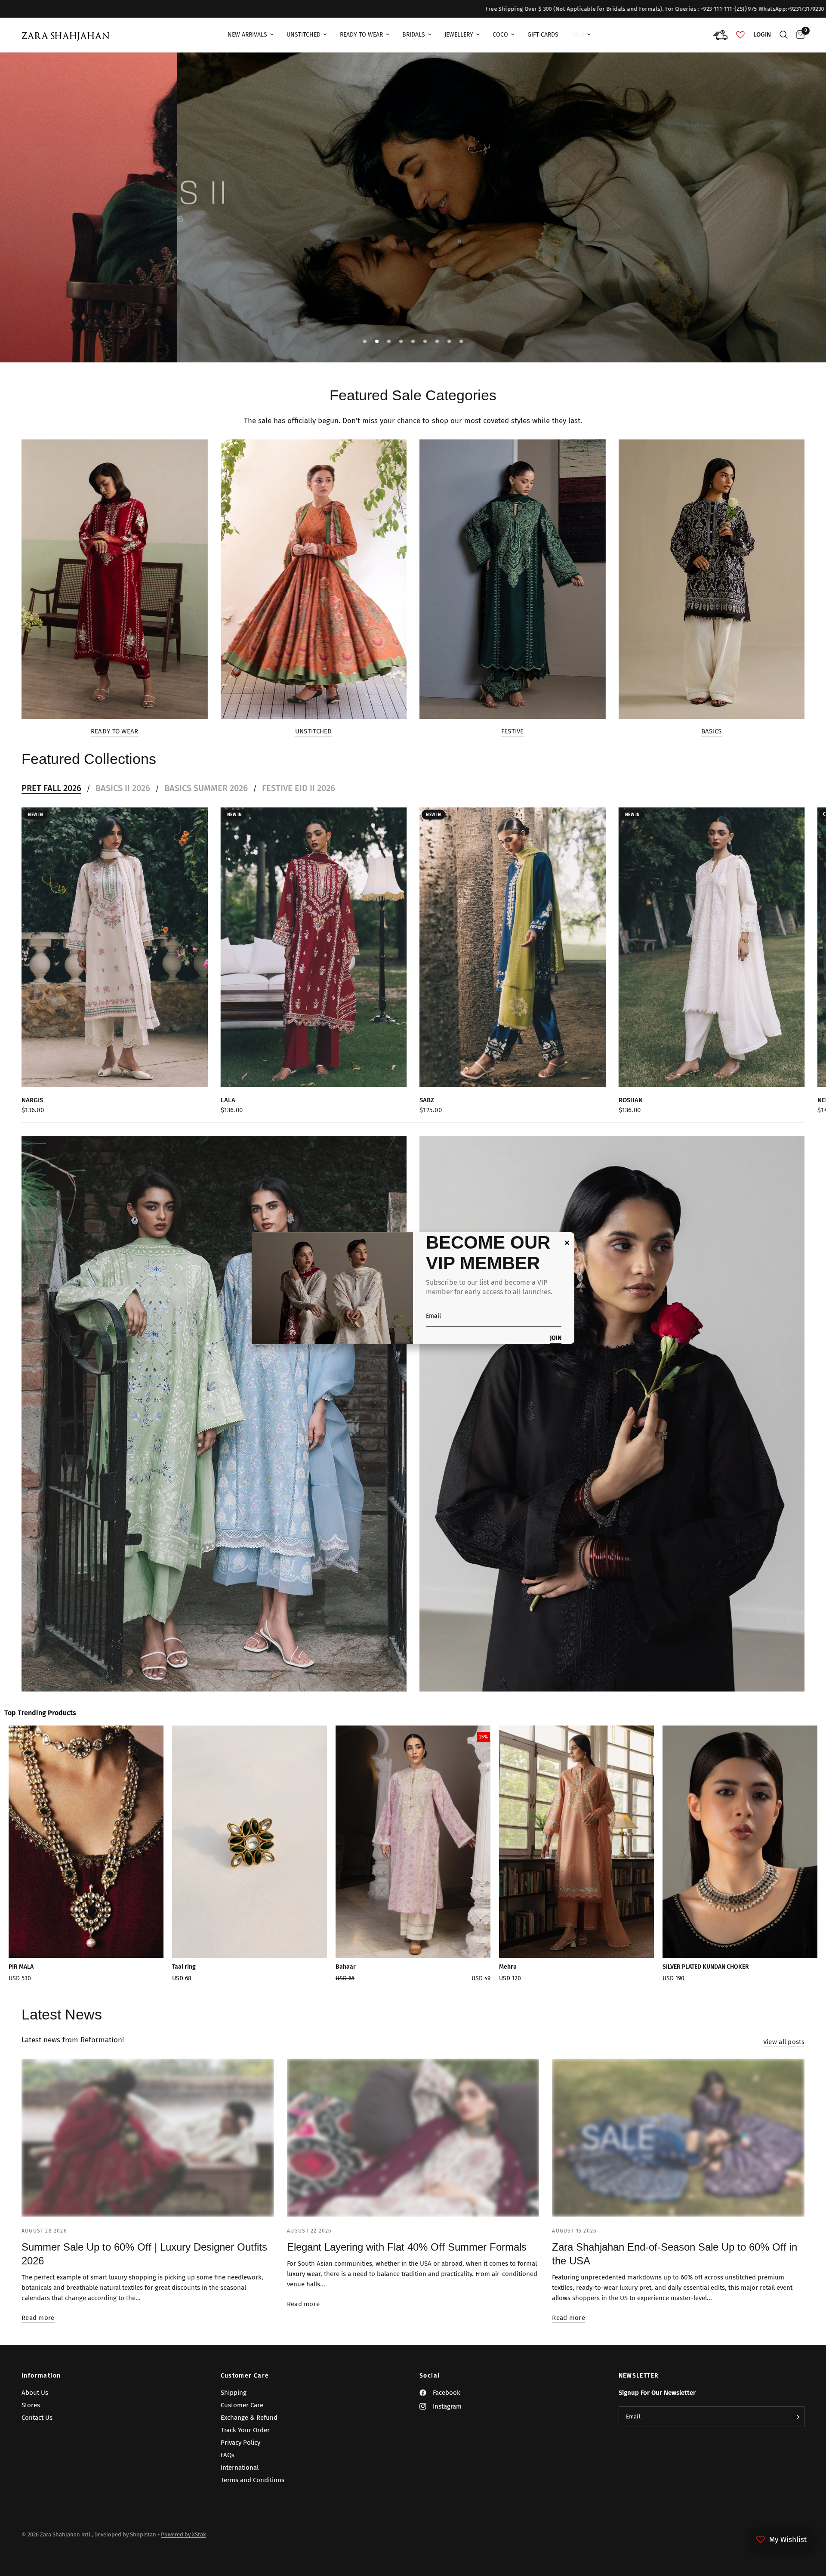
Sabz (427, 1100)
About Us (35, 2393)
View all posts (784, 2042)
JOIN (556, 1338)
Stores (31, 2405)
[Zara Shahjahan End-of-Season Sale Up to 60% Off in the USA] (678, 2138)
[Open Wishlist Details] (740, 35)
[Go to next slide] (781, 1857)
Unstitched (304, 35)
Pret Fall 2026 (51, 788)
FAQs (228, 2455)
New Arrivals (247, 35)
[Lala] (314, 947)
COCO (500, 35)
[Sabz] (513, 947)
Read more (38, 2318)
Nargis (32, 1100)
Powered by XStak (183, 2534)
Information (41, 2376)
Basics (712, 731)
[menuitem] (251, 35)
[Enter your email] (796, 2417)
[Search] (784, 35)
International (240, 2468)
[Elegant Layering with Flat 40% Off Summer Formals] (413, 2138)
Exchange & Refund (249, 2418)
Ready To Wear (361, 35)
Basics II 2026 (123, 788)
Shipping (234, 2393)
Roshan (631, 1100)
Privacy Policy (240, 2443)
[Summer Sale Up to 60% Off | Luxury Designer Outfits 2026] (148, 2138)
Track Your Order (245, 2430)
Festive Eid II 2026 (299, 788)
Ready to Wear (115, 731)
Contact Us (37, 2418)
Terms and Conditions (253, 2480)
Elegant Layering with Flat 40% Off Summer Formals (407, 2247)
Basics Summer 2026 (206, 788)
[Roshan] (712, 947)
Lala (228, 1100)
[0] (798, 35)
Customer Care (245, 2376)
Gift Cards (543, 35)
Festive (513, 731)
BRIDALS (414, 35)
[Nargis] (115, 947)
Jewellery (459, 35)
